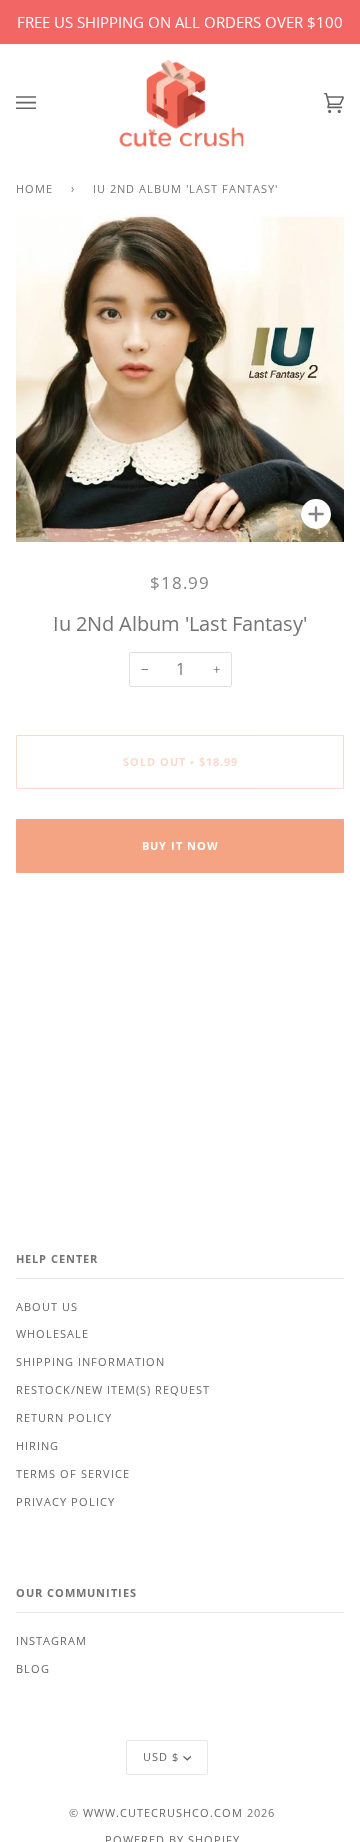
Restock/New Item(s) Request (113, 1390)
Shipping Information (90, 1362)
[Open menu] (46, 103)
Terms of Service (73, 1474)
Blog (33, 1669)
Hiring (37, 1446)
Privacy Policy (65, 1502)
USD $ (161, 1757)
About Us (47, 1307)
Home (34, 189)
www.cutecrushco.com (163, 1813)
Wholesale (52, 1334)
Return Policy (64, 1418)
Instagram (51, 1641)
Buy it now (180, 846)
